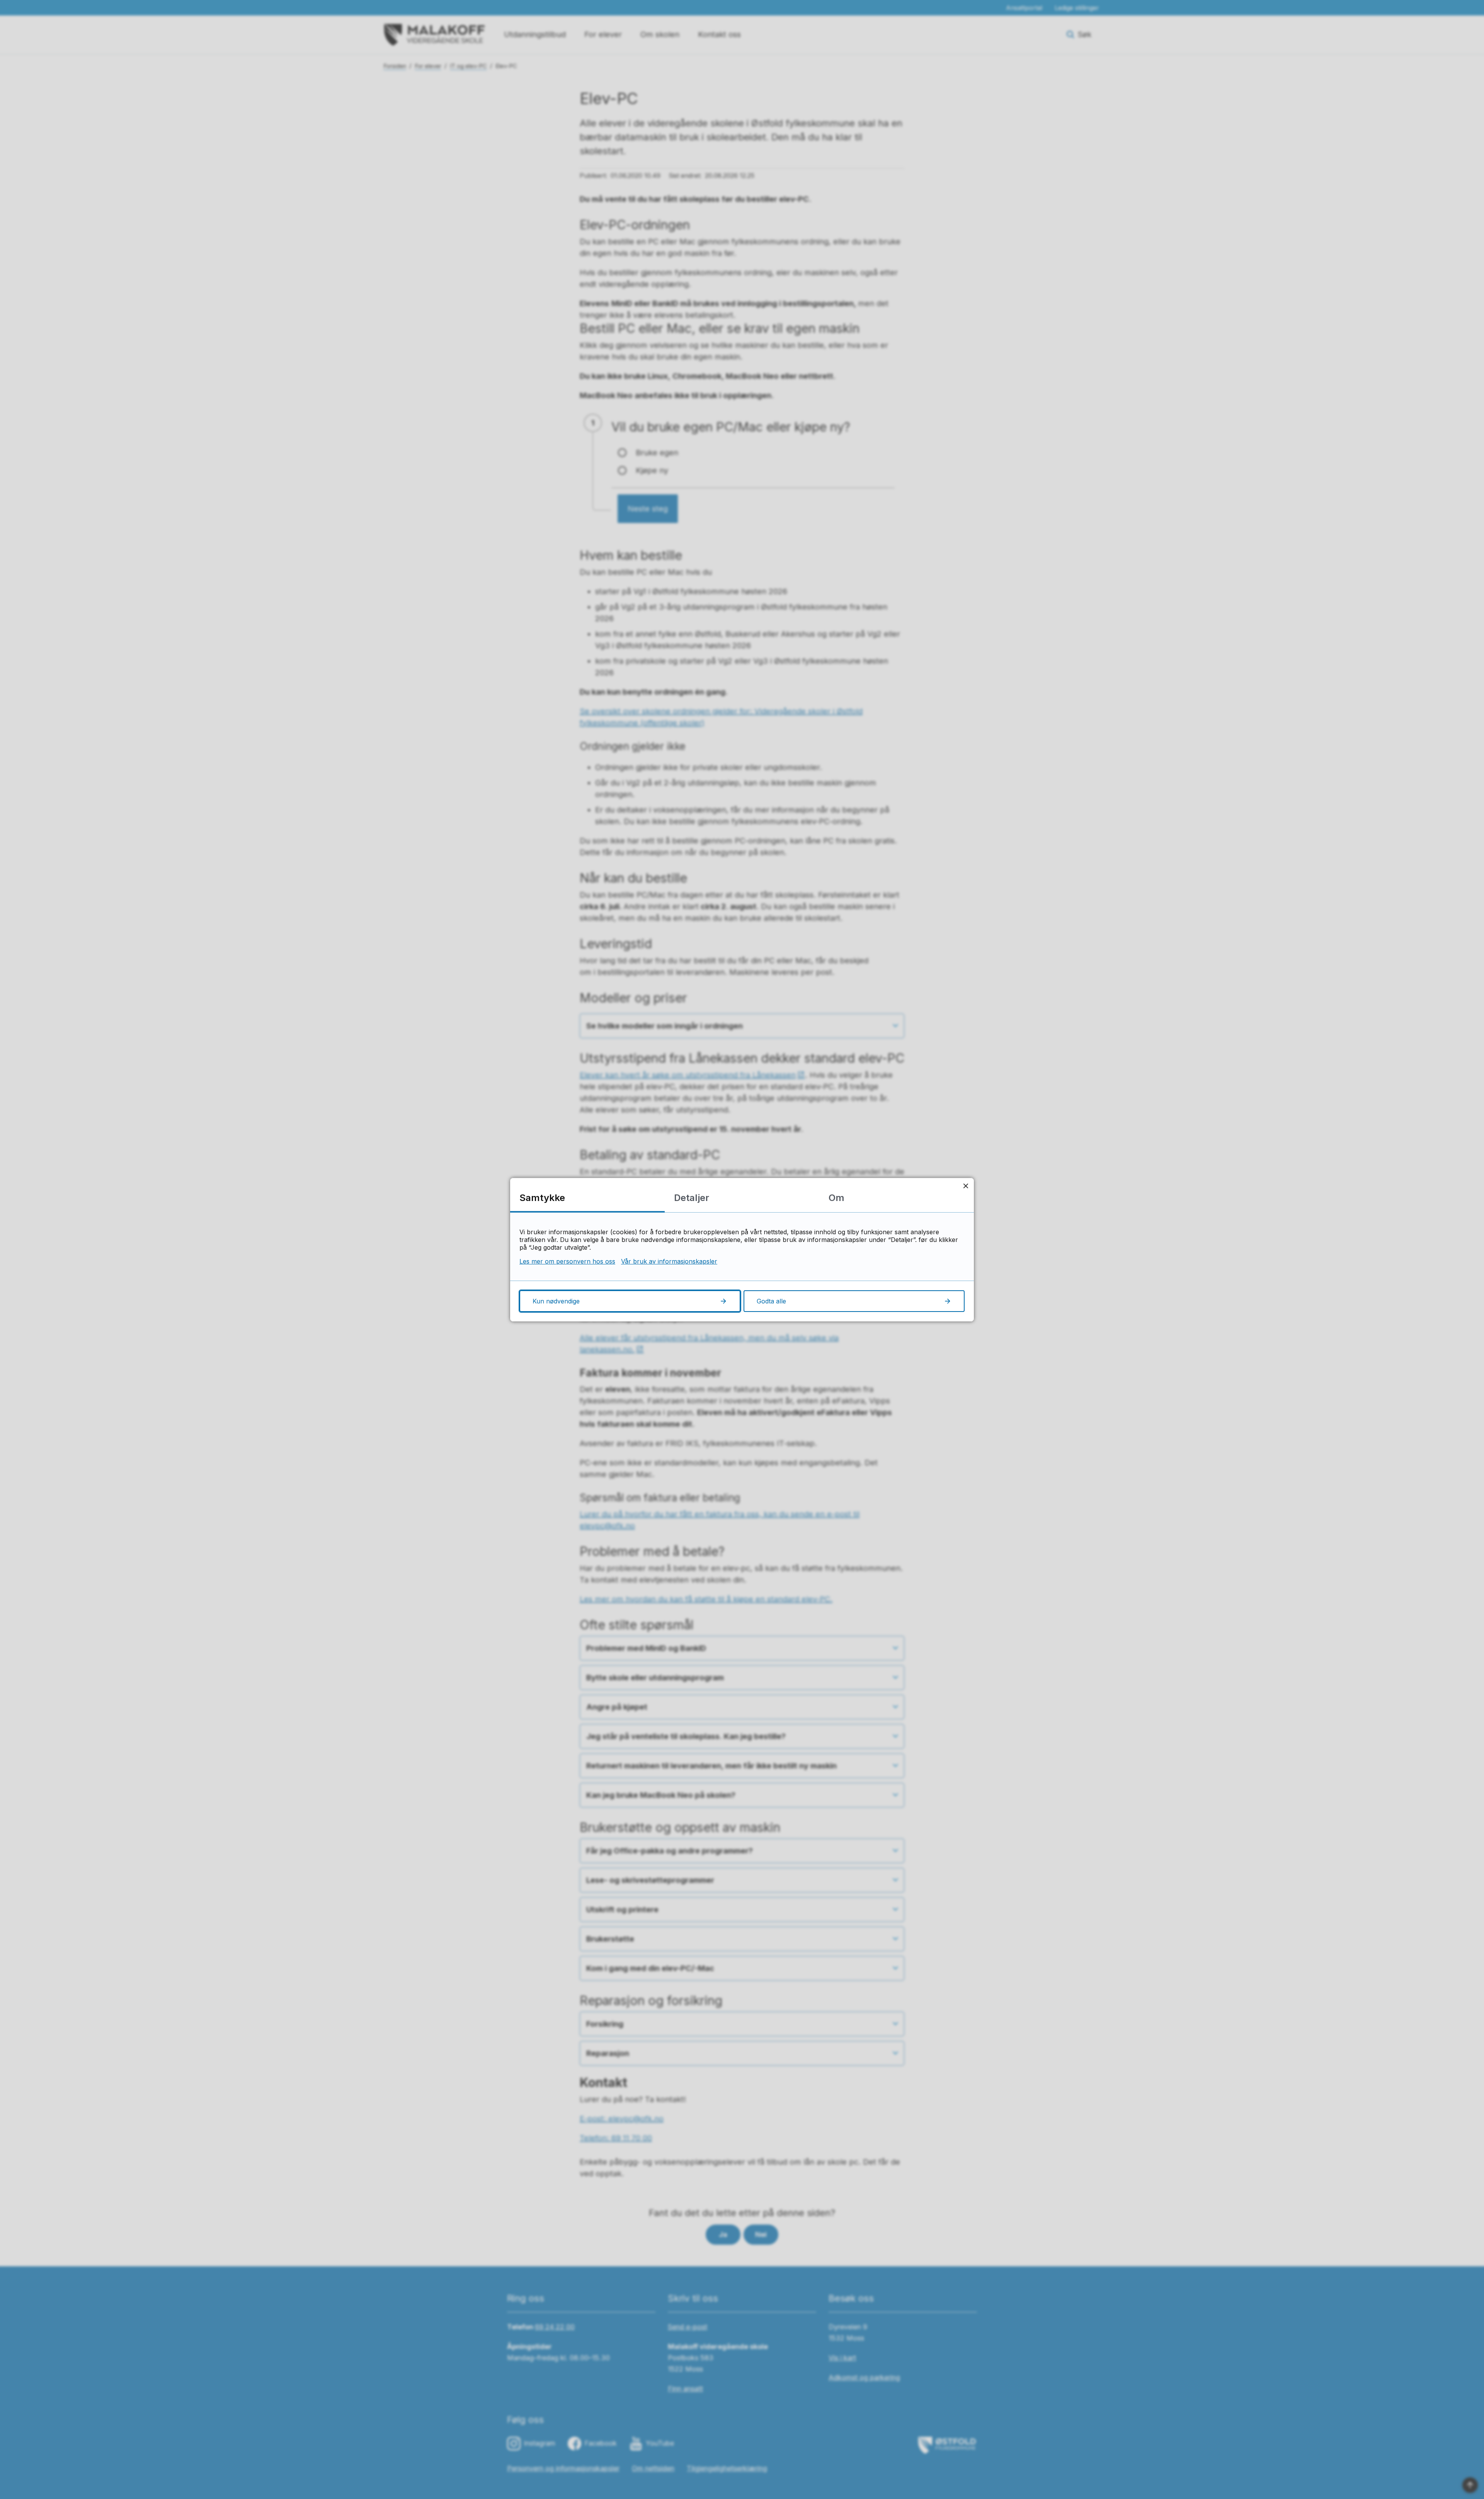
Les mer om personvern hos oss (567, 1261)
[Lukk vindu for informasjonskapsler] (966, 1186)
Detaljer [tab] (692, 1198)
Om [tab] (836, 1198)
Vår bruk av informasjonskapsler (669, 1261)
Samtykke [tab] (542, 1198)
